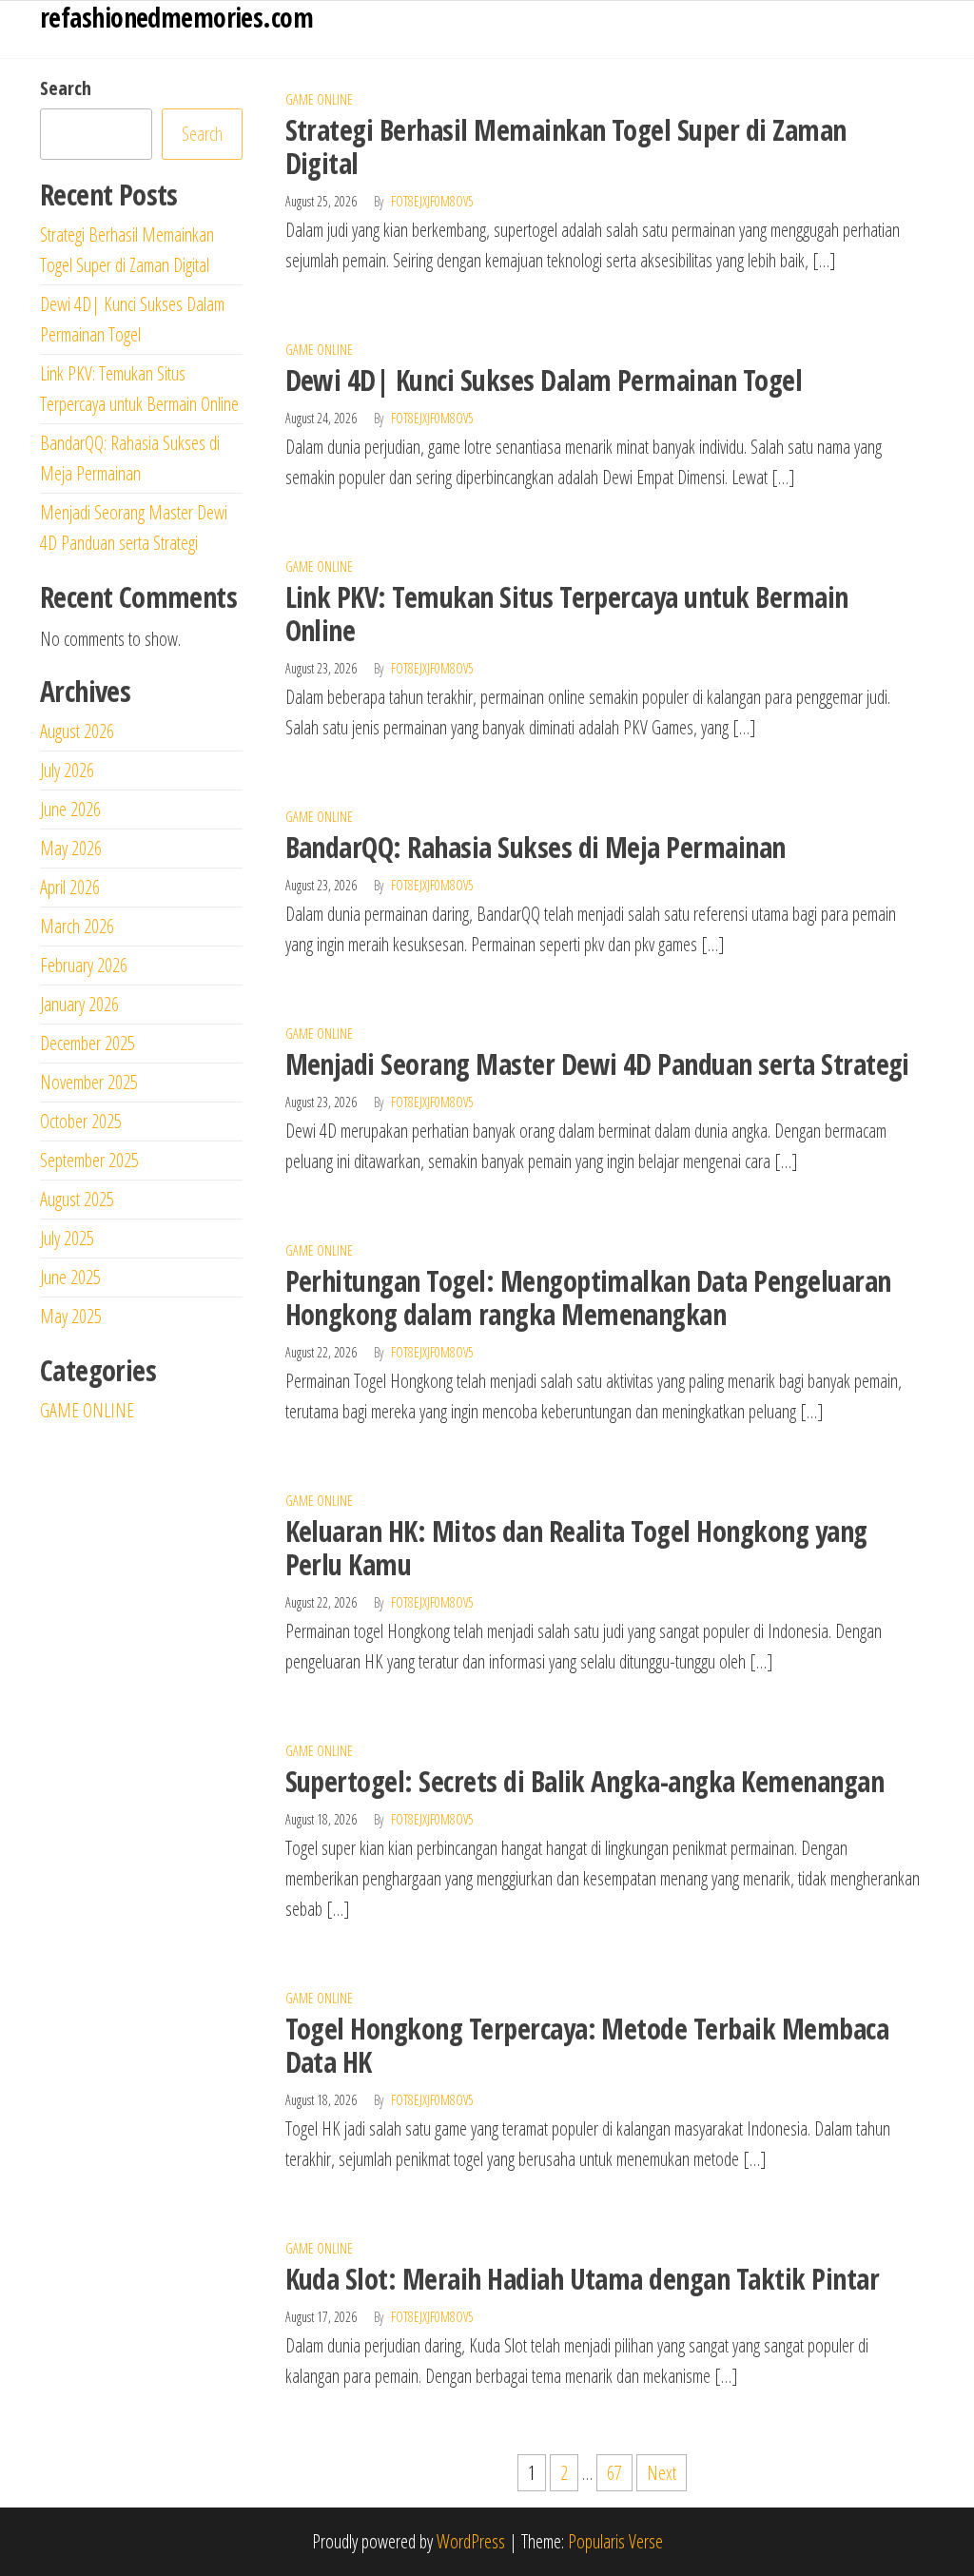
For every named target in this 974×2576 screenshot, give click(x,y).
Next (662, 2473)
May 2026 (71, 848)
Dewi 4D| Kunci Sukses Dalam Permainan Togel (544, 380)
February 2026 (84, 965)
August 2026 (77, 731)
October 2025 (81, 1121)
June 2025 (70, 1277)
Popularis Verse (615, 2541)
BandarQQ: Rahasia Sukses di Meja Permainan (536, 847)
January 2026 (79, 1004)
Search (66, 88)
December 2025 (88, 1043)
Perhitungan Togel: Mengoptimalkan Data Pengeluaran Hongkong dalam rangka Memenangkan (588, 1298)
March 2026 (77, 926)
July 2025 (67, 1238)
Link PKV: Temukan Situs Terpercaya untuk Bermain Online (567, 614)
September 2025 (89, 1160)
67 (614, 2473)
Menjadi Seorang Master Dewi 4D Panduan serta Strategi (597, 1064)
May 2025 (71, 1316)
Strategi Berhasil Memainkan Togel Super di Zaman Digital (566, 146)
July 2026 (67, 770)
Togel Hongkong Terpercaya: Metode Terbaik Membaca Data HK (587, 2045)
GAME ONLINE (319, 99)
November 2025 (89, 1082)
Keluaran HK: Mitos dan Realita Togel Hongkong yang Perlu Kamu (576, 1548)
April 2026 (70, 887)
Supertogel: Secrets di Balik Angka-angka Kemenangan (584, 1781)
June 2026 (70, 809)
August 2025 (77, 1199)
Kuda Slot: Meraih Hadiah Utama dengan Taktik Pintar (582, 2279)
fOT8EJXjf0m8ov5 (432, 201)
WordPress (471, 2541)
